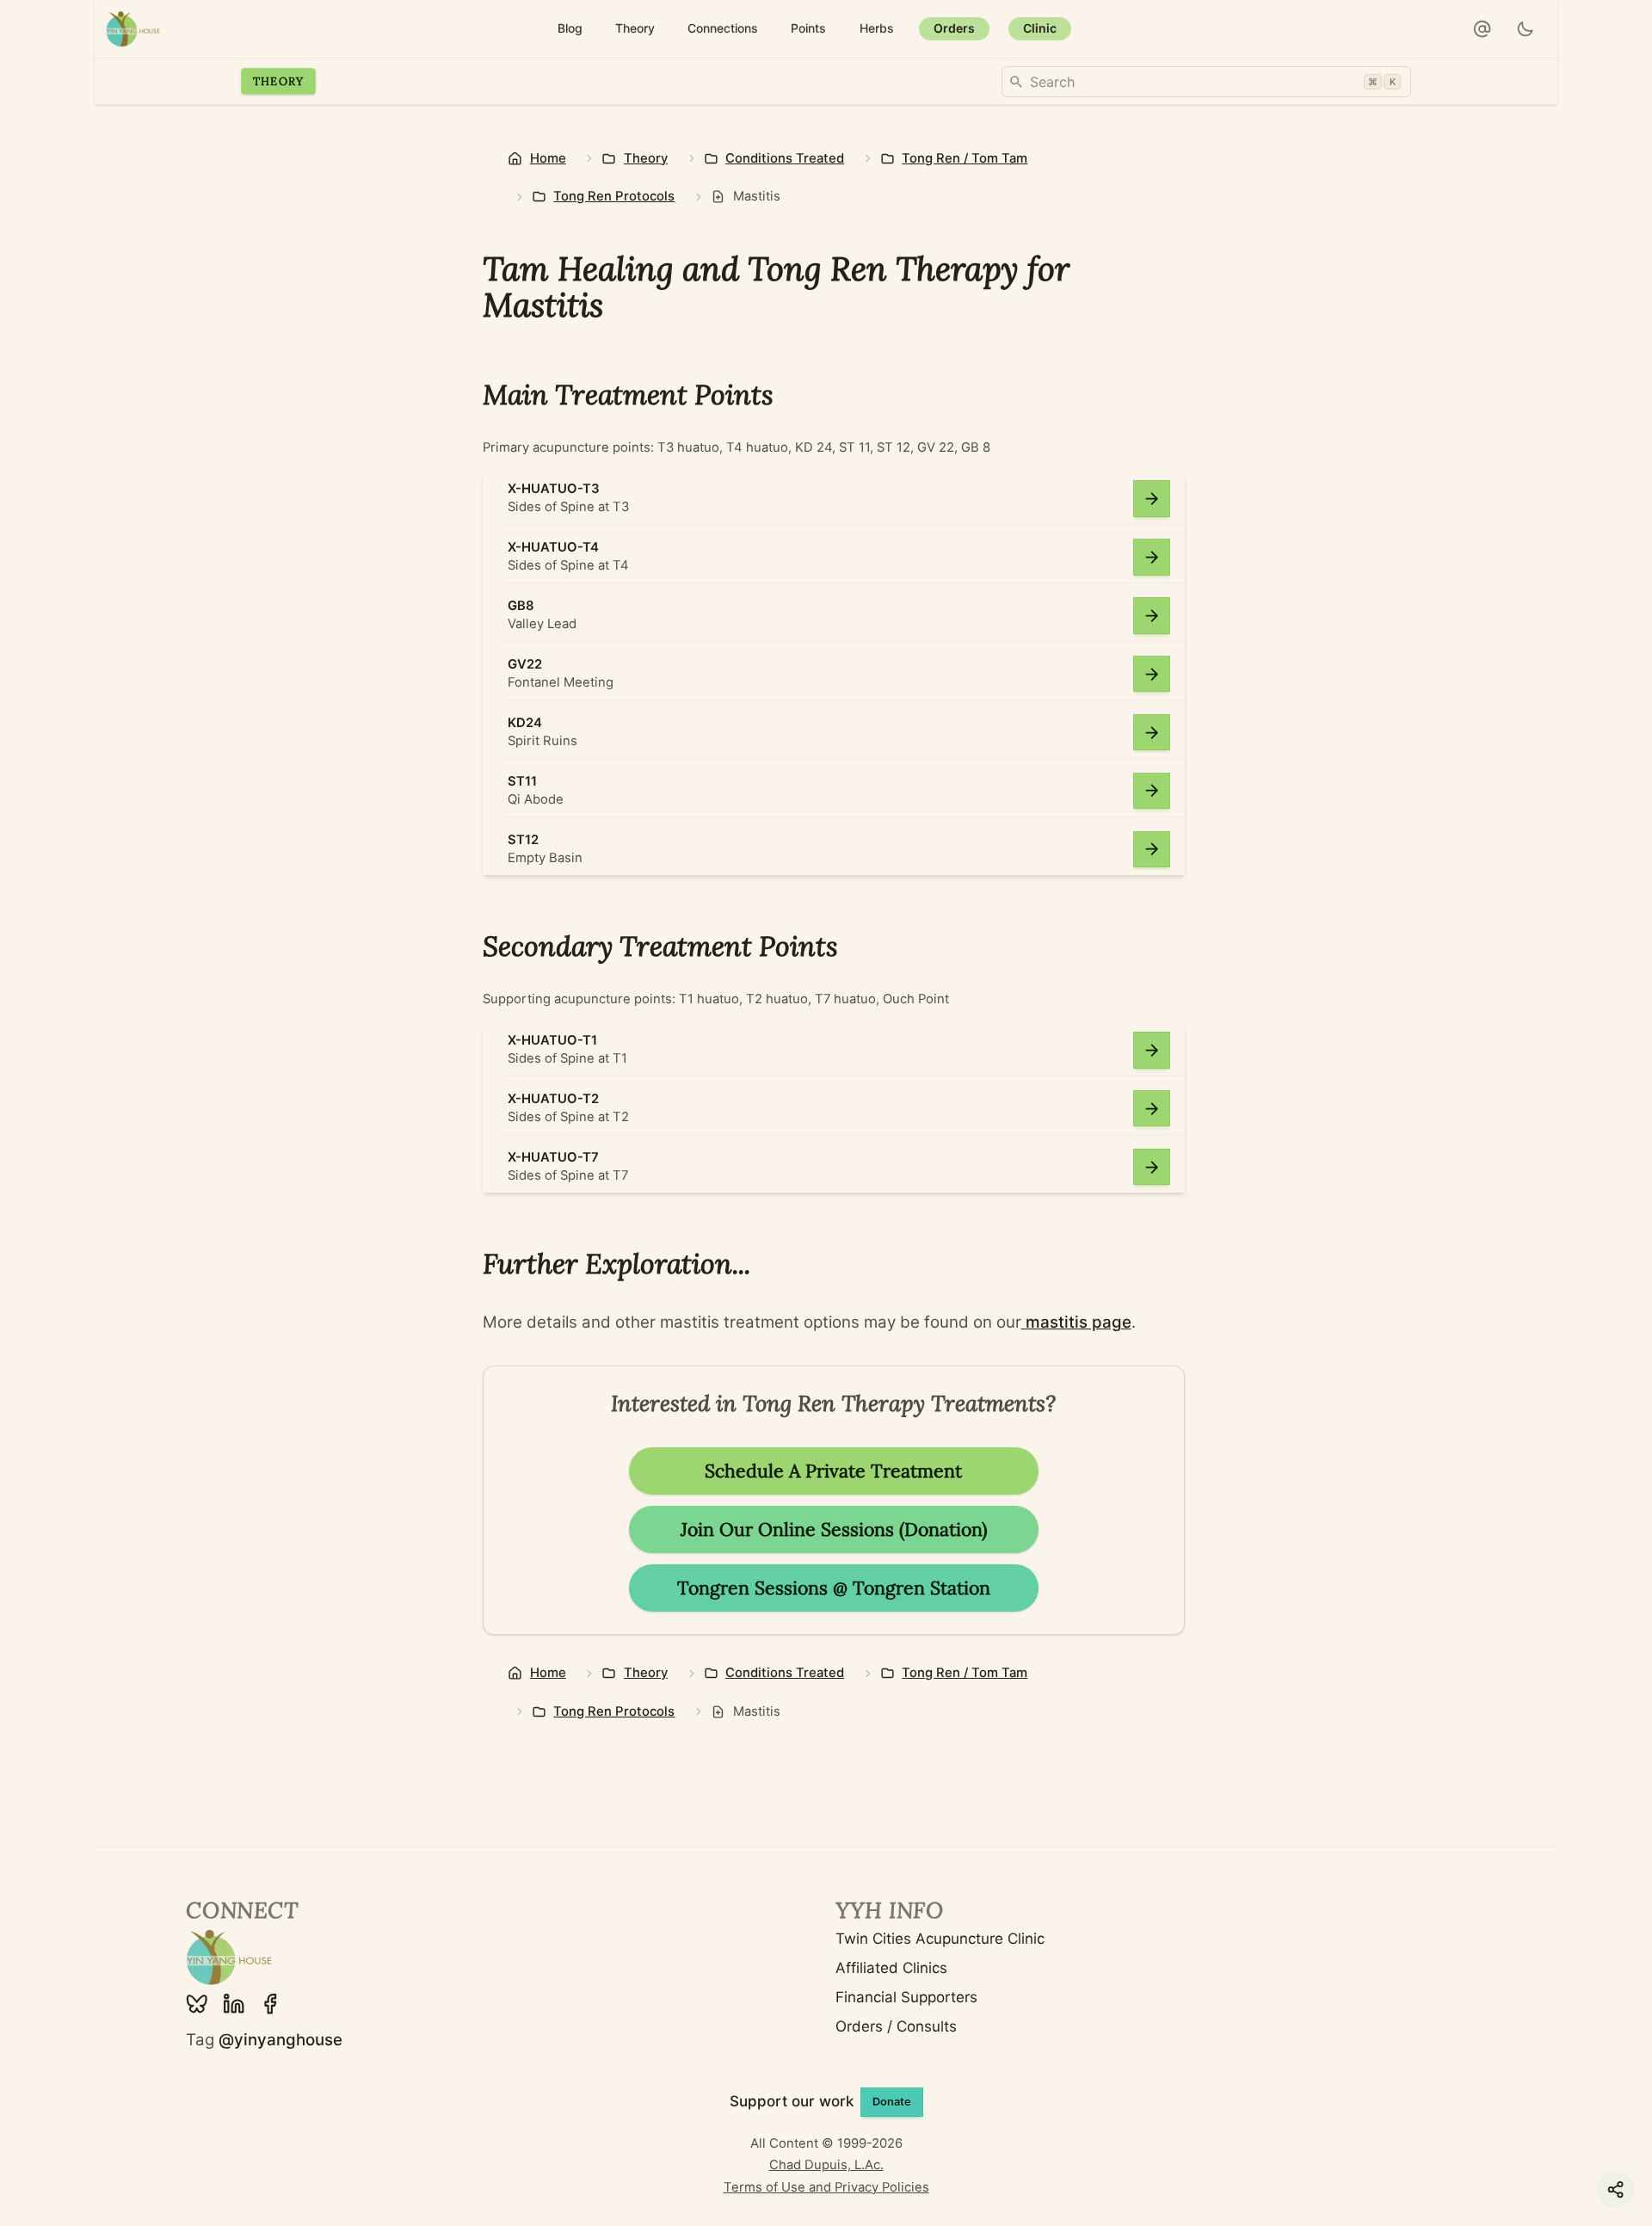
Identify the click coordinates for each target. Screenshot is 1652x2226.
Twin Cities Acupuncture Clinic (940, 1939)
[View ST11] (1152, 791)
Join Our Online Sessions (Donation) (834, 1529)
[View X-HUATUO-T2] (1152, 1109)
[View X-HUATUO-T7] (1152, 1167)
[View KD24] (1152, 733)
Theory (279, 81)
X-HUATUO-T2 (553, 1099)
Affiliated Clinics (891, 1968)
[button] (1482, 29)
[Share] (1615, 2189)
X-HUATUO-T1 (552, 1040)
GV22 (525, 664)
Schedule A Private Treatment (833, 1471)
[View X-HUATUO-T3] (1152, 499)
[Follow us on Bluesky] (197, 2004)
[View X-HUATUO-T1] (1152, 1050)
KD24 (525, 723)
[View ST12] (1152, 850)
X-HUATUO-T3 (554, 489)
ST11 (522, 781)
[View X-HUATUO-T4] (1152, 557)
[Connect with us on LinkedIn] (234, 2004)
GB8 (521, 606)
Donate (892, 2102)
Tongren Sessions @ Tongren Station (834, 1588)
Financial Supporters (906, 1997)
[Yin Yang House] (133, 29)
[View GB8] (1152, 616)
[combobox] (1206, 82)
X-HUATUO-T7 (553, 1157)
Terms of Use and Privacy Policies (826, 2187)
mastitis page (1076, 1322)
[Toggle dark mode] (1526, 29)
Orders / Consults (896, 2026)
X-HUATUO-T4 (553, 547)
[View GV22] (1152, 674)
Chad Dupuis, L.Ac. (826, 2165)
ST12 (523, 840)
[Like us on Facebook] (270, 2004)
